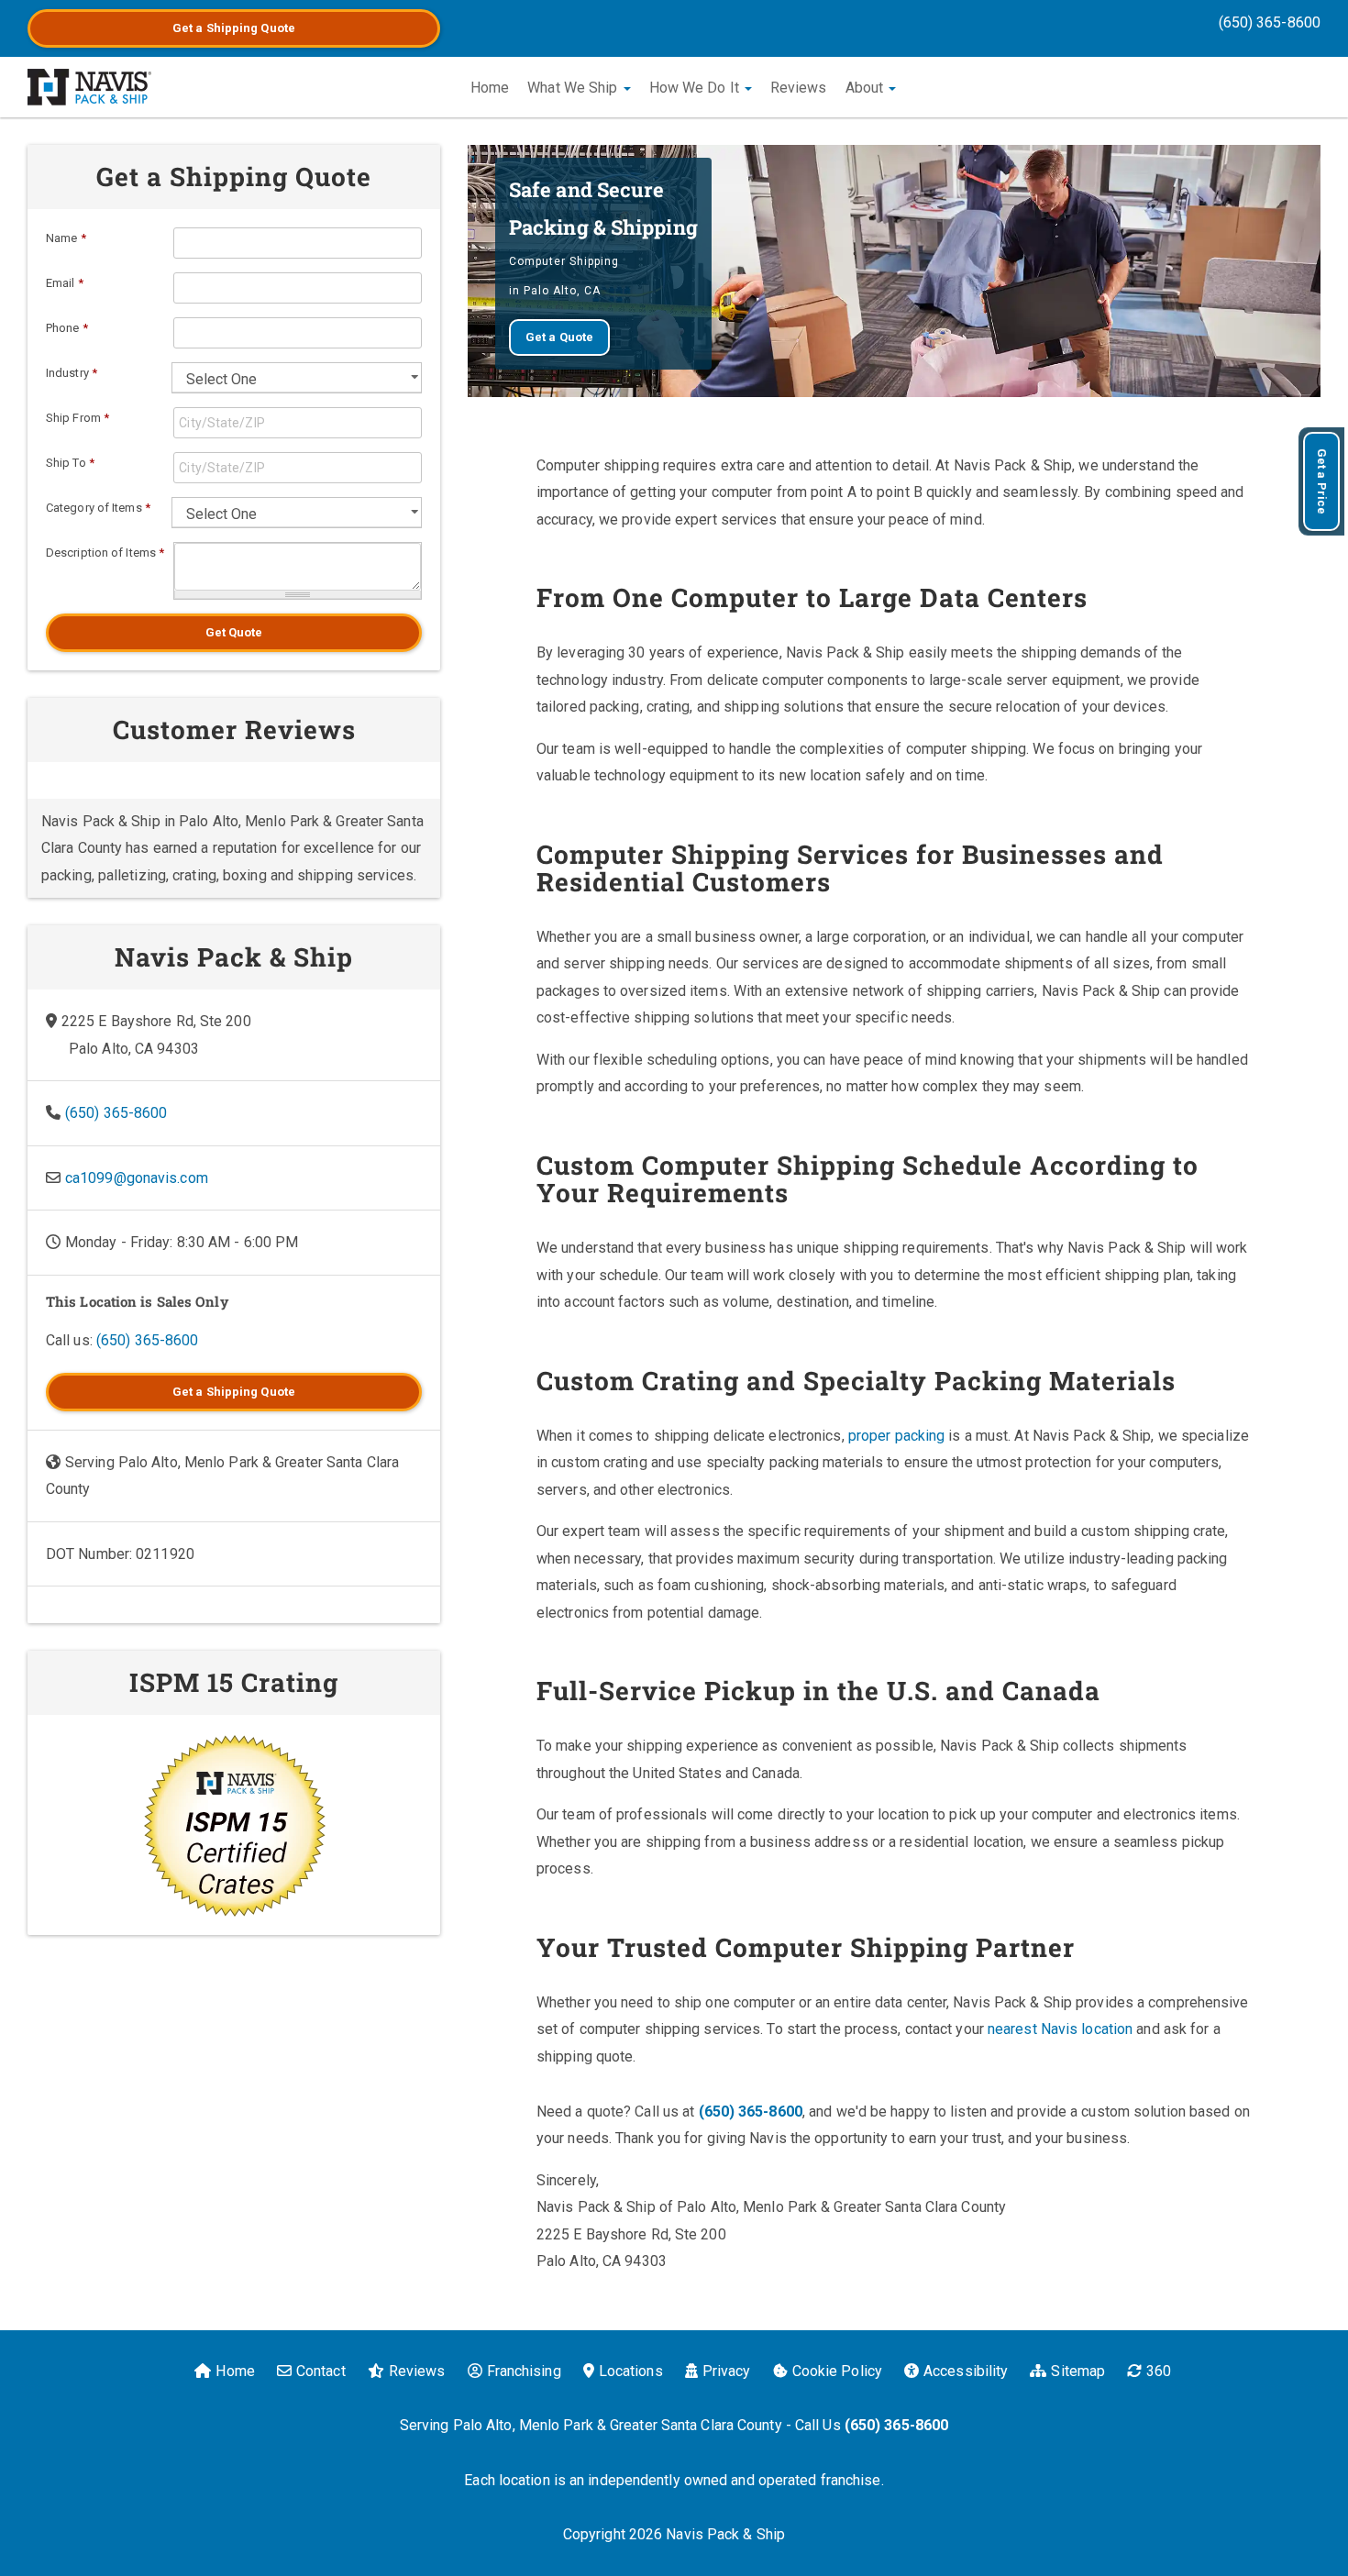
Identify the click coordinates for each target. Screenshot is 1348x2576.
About (867, 88)
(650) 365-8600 (1270, 22)
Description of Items (105, 553)
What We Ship (574, 88)
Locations (631, 2371)
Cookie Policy (837, 2371)
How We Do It (696, 88)
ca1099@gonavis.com (137, 1178)
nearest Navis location (1060, 2029)
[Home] (89, 87)
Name (66, 238)
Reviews (799, 88)
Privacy (727, 2371)
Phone (67, 328)
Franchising (524, 2371)
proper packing (896, 1436)
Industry (72, 373)
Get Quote (234, 632)
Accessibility (966, 2371)
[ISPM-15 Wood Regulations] (234, 1825)
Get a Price (1322, 481)
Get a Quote (234, 28)
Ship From (77, 418)
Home (490, 88)
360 (1159, 2371)
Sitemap (1078, 2371)
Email (65, 283)
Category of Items (98, 508)
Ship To (70, 463)
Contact (321, 2371)
